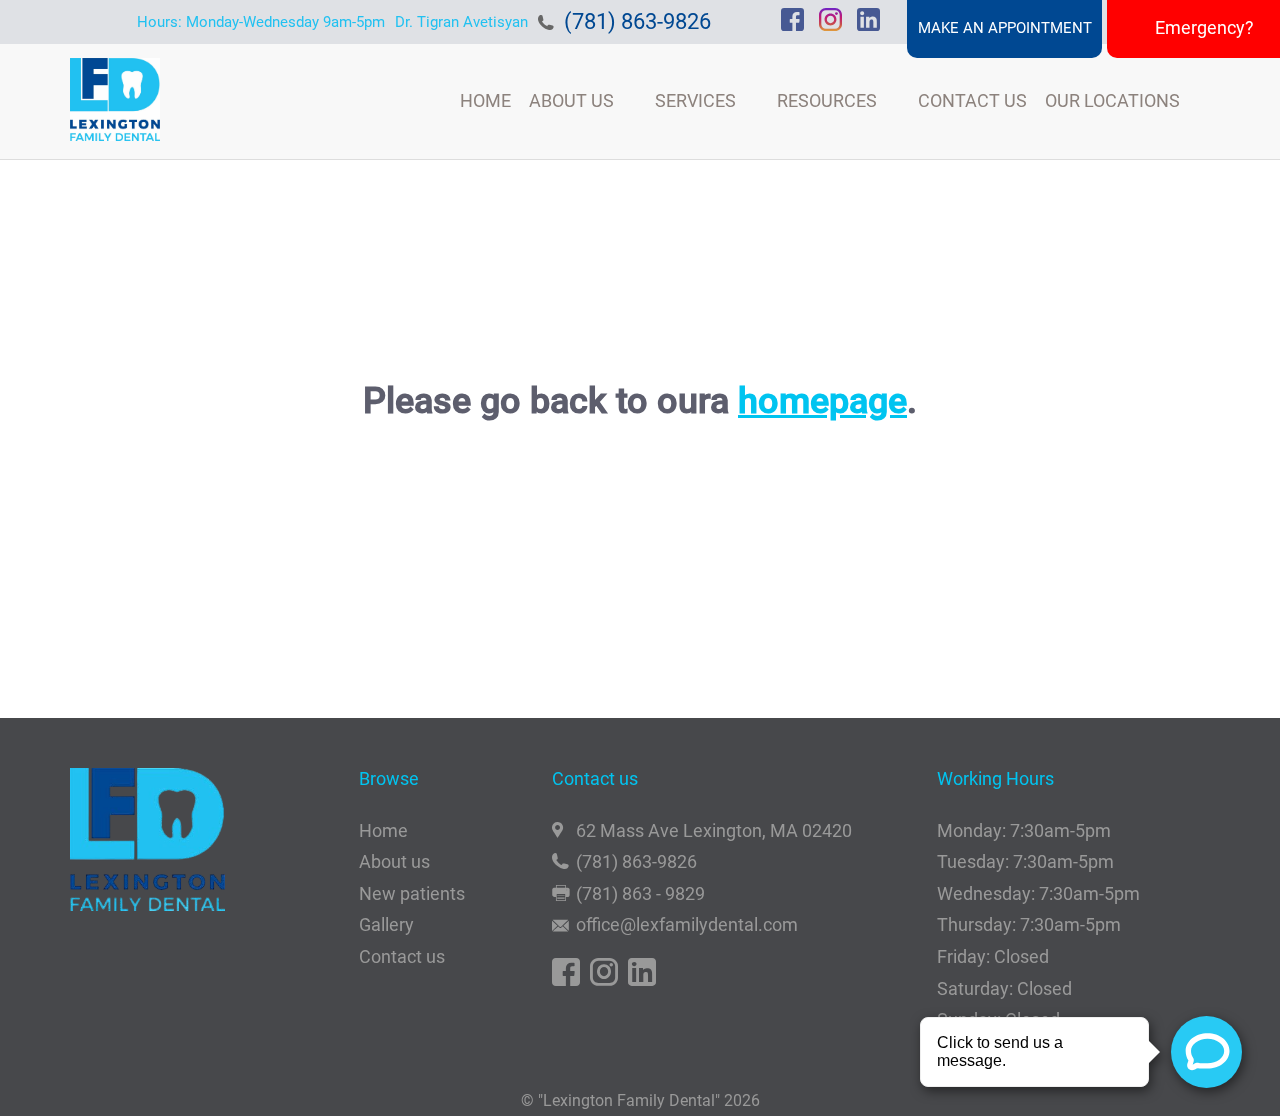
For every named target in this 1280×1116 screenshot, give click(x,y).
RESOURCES (827, 100)
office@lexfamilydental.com (687, 924)
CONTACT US (972, 100)
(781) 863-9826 (637, 21)
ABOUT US (571, 100)
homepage (822, 401)
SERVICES (695, 100)
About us (394, 861)
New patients (412, 893)
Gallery (386, 924)
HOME (485, 100)
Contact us (402, 956)
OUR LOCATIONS (1112, 100)
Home (383, 830)
